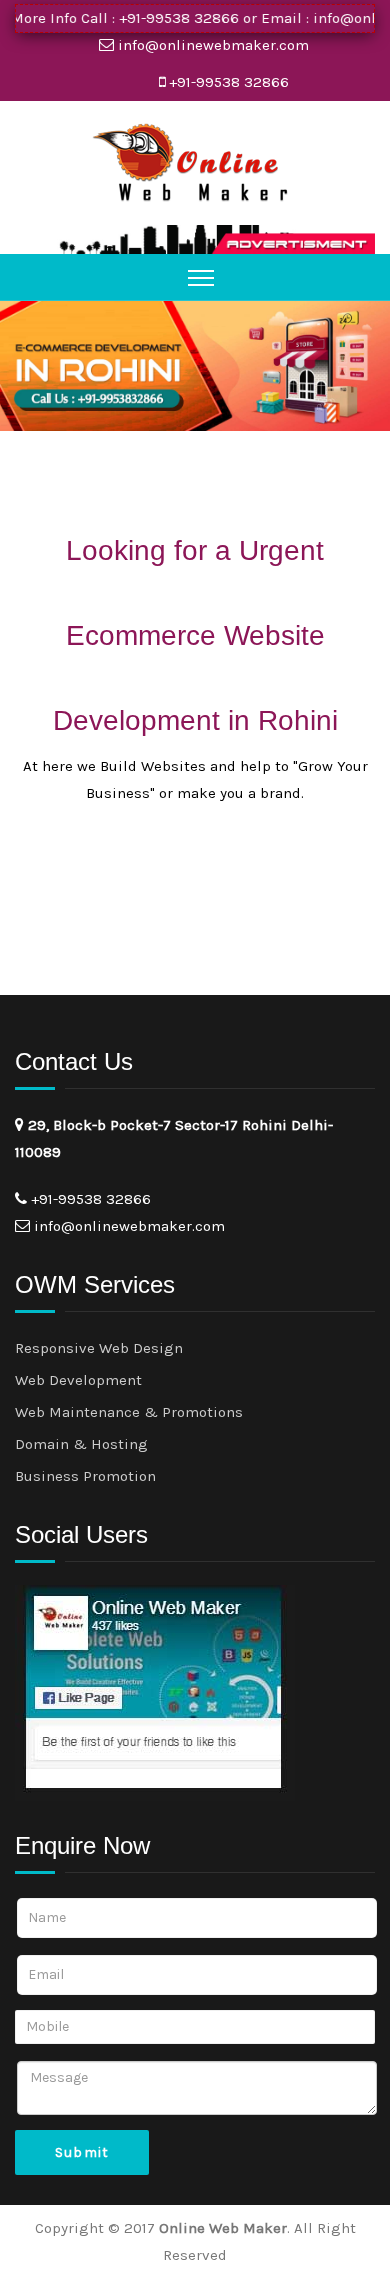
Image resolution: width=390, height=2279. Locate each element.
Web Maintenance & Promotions (129, 1412)
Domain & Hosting (81, 1444)
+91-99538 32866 (164, 18)
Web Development (78, 1380)
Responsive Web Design (99, 1348)
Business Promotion (85, 1476)
